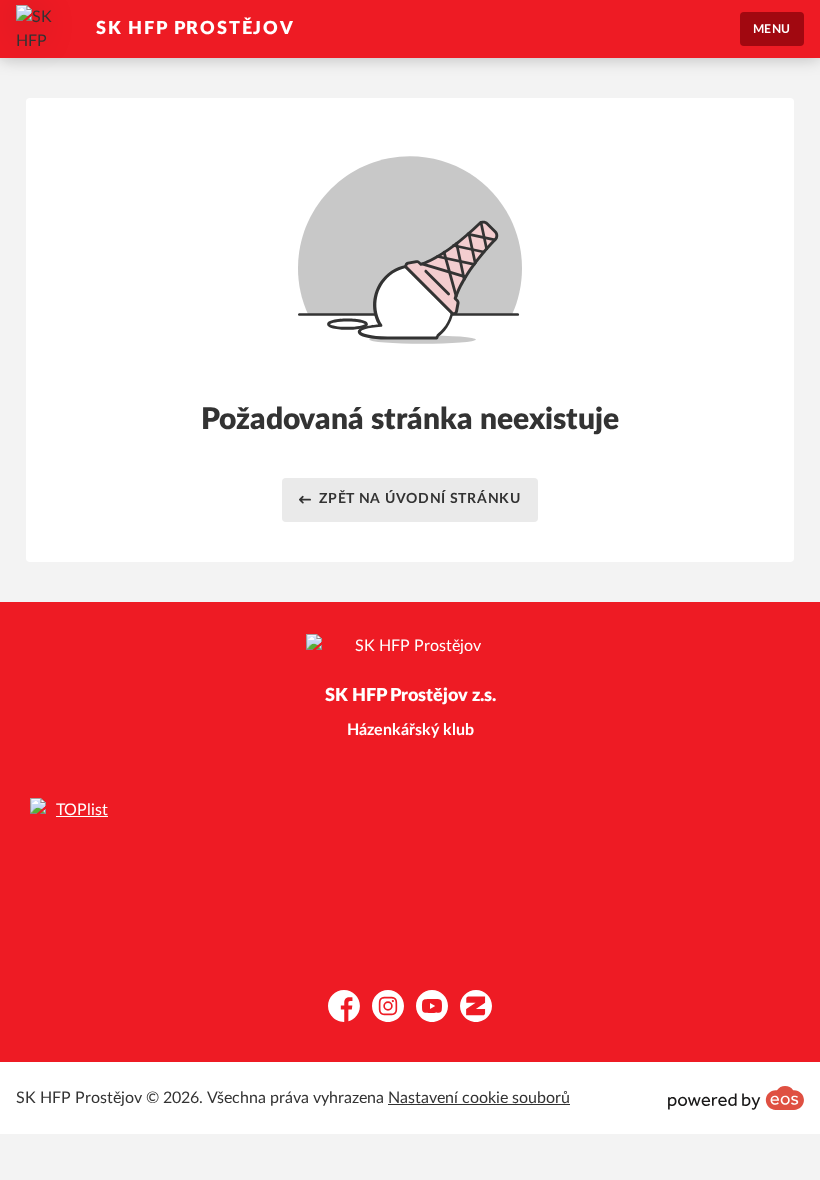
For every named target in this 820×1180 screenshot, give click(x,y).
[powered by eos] (736, 1098)
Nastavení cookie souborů (479, 1098)
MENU (772, 29)
